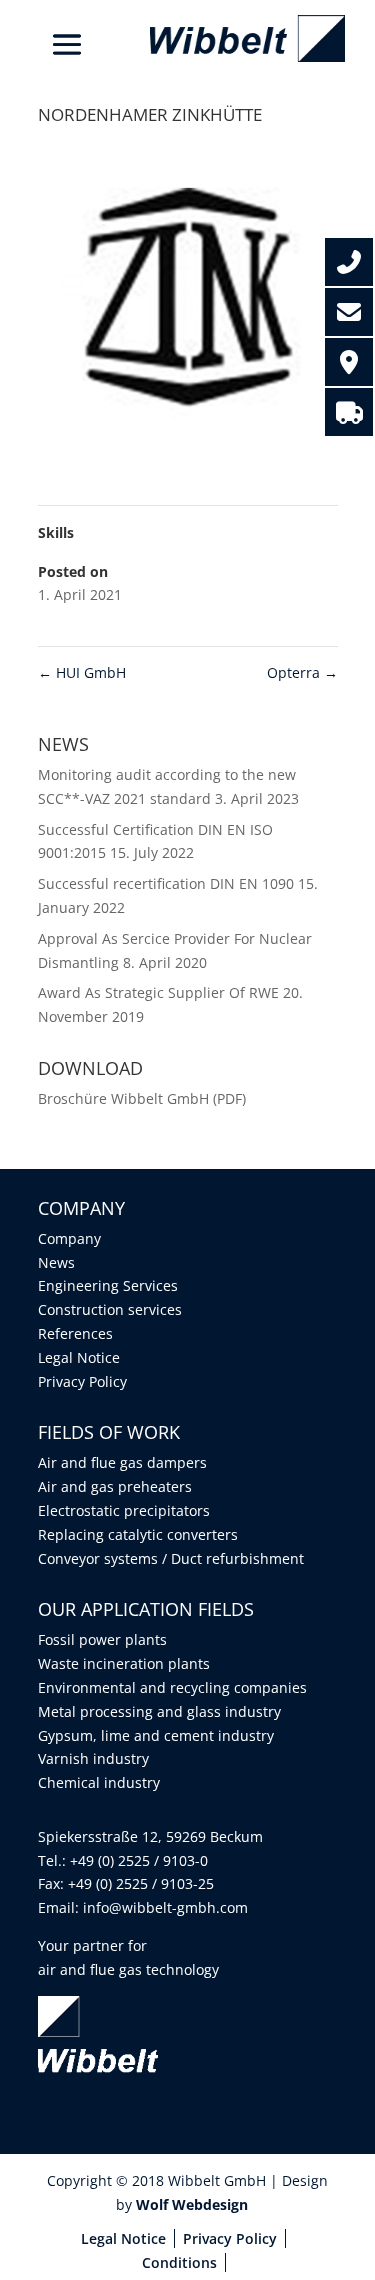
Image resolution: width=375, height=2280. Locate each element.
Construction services (110, 1309)
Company (69, 1238)
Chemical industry (99, 1782)
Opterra (302, 672)
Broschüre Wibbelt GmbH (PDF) (142, 1098)
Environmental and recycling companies (172, 1687)
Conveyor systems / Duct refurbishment (171, 1558)
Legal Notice (79, 1357)
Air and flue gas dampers (122, 1462)
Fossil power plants (102, 1639)
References (75, 1333)
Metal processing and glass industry (159, 1711)
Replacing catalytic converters (138, 1534)
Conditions (179, 2262)
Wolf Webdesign (194, 2204)
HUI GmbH (82, 672)
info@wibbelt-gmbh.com (165, 1907)
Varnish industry (93, 1758)
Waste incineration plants (124, 1663)
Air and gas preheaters (115, 1486)
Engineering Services (108, 1285)
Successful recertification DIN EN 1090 (166, 883)
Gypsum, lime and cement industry (156, 1735)
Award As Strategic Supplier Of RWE (158, 992)
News (56, 1262)
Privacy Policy (82, 1381)
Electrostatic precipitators (124, 1510)
